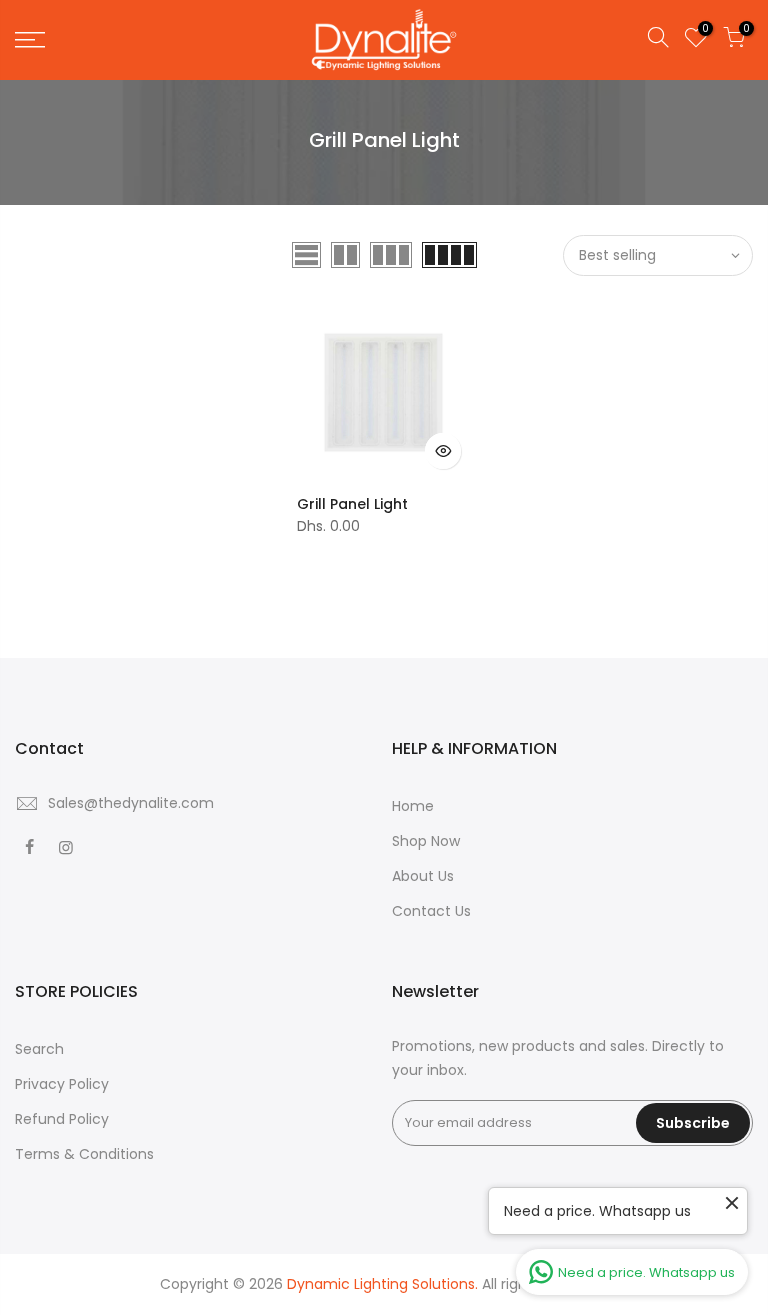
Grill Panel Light (352, 504)
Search (39, 1049)
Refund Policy (62, 1119)
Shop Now (426, 841)
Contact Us (431, 911)
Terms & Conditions (84, 1154)
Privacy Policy (62, 1084)
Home (413, 806)
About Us (423, 876)
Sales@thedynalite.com (131, 803)
